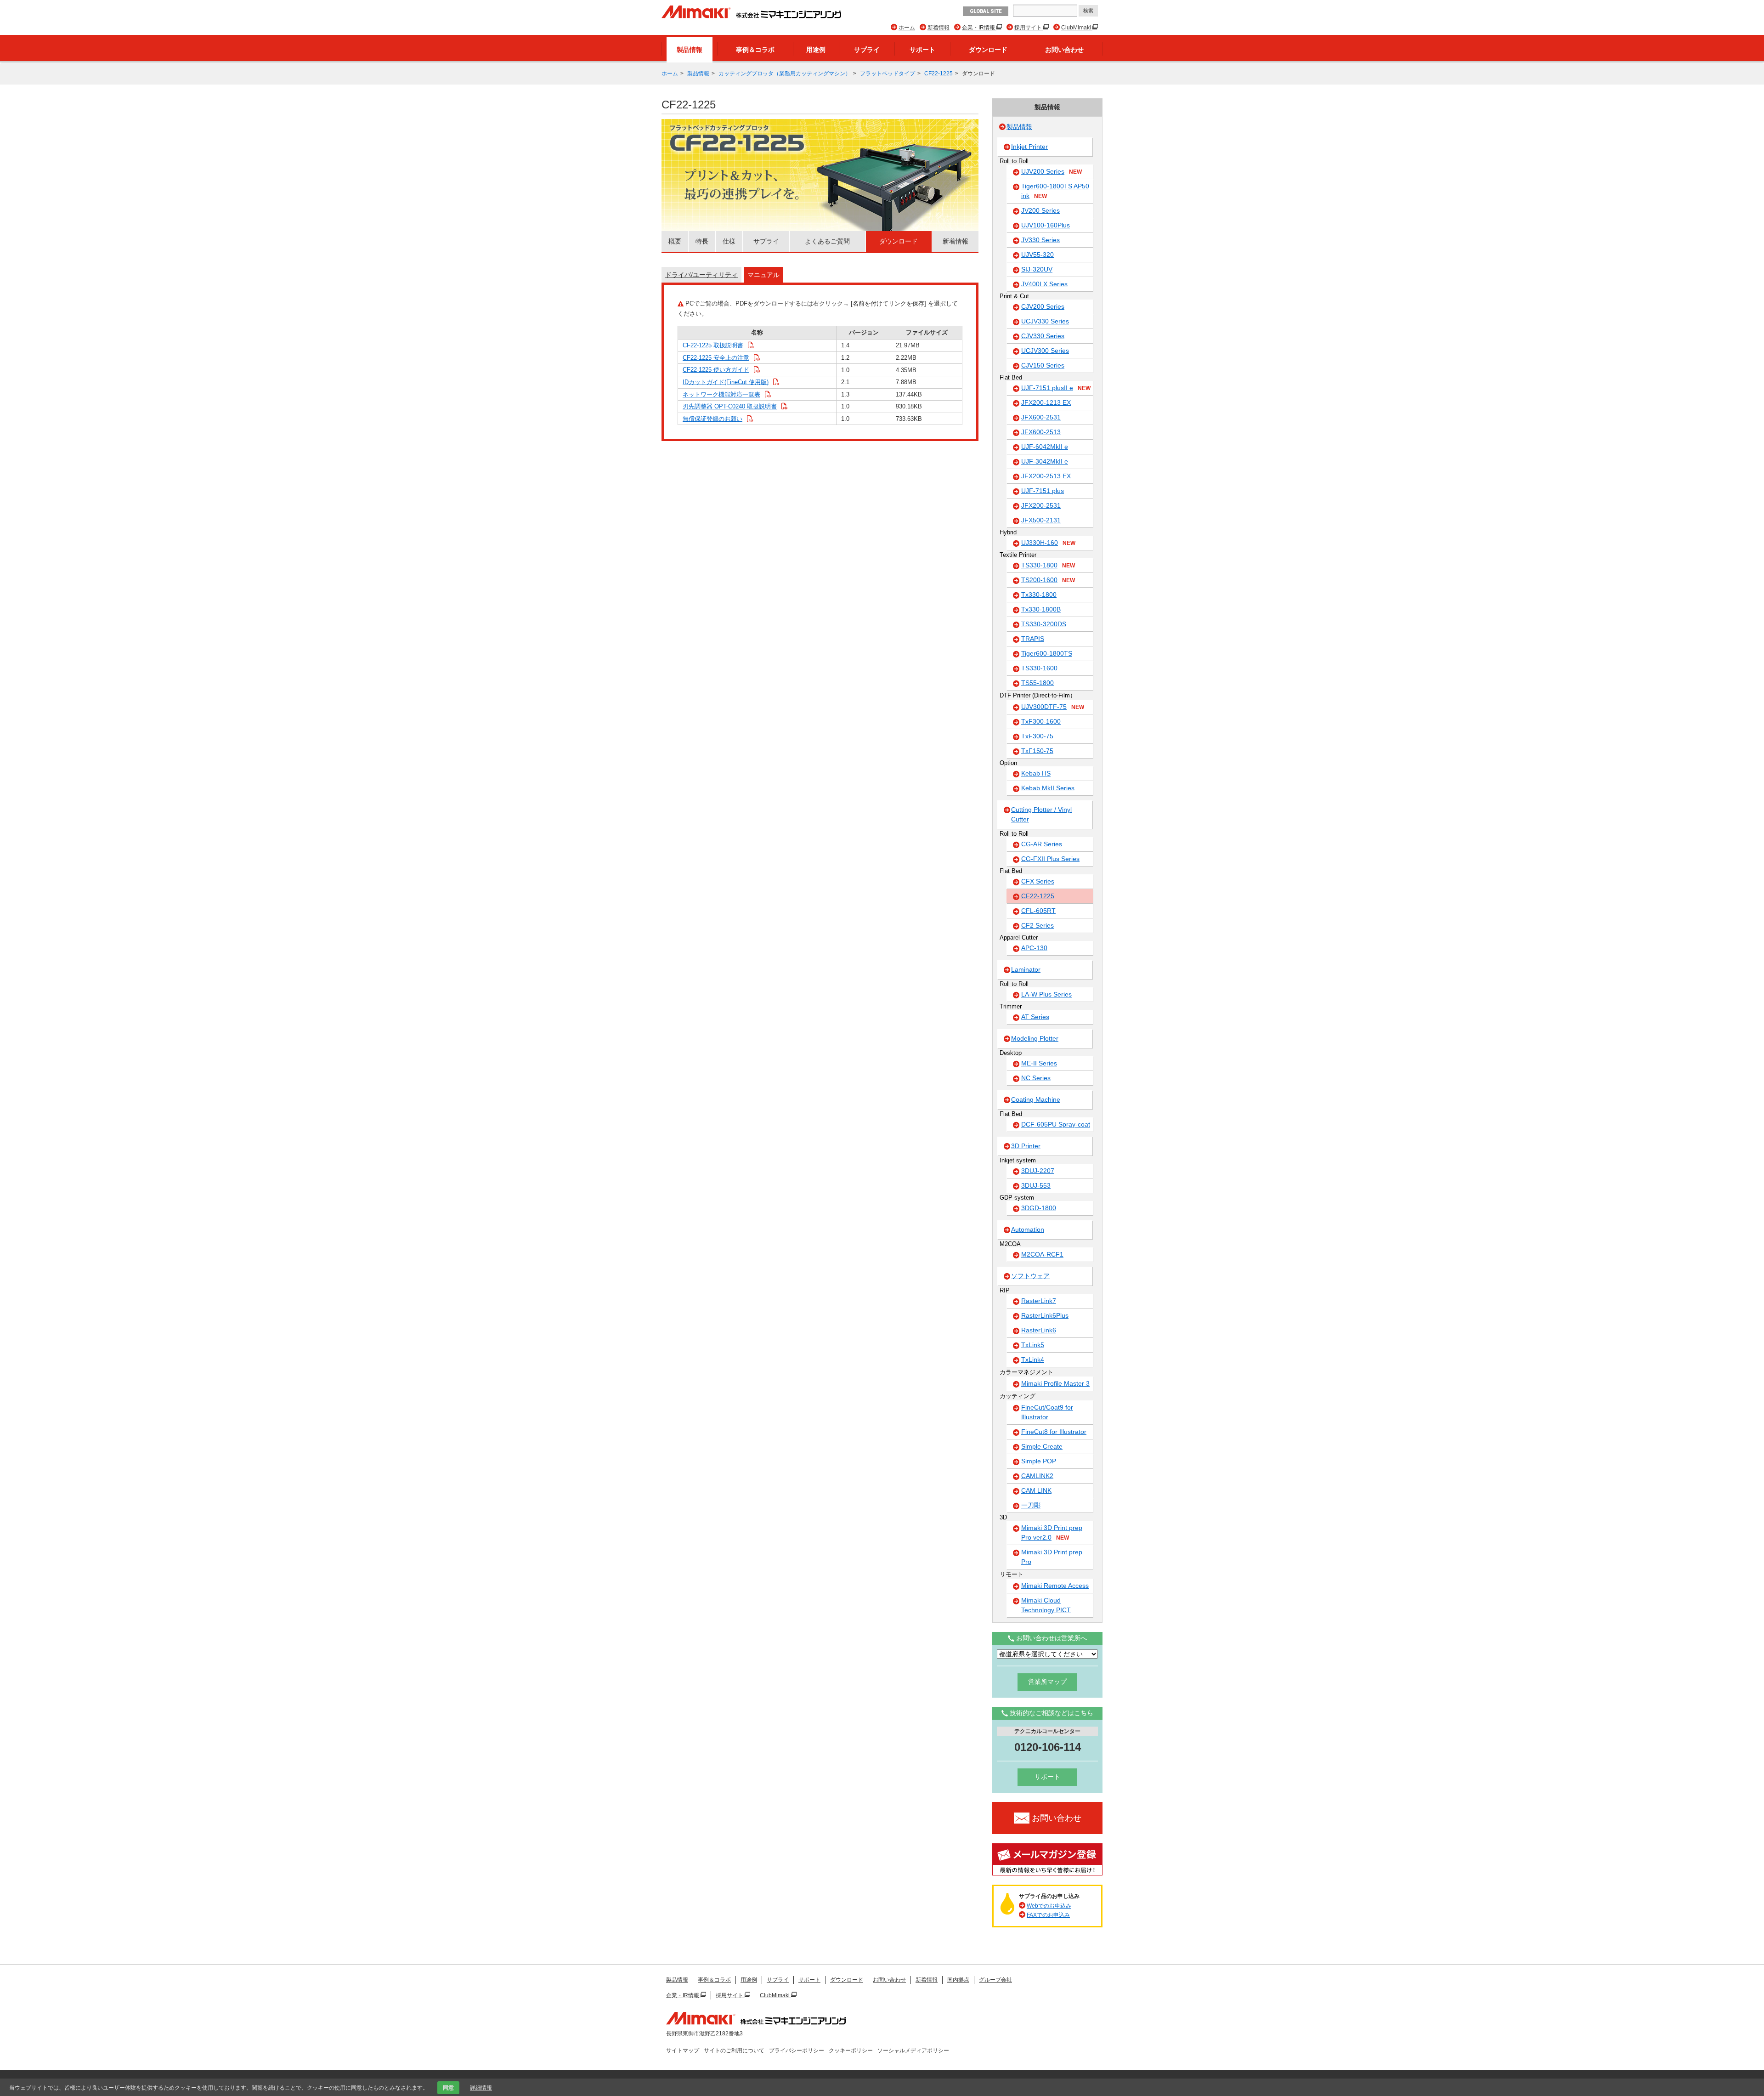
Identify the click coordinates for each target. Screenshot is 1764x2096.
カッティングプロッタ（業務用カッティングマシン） (785, 74)
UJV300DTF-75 (1053, 707)
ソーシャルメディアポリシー (913, 2051)
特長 (702, 241)
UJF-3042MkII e (1045, 461)
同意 (448, 2088)
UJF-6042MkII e (1045, 447)
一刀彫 (1031, 1505)
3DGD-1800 (1039, 1208)
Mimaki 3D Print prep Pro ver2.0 (1052, 1532)
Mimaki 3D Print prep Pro (1052, 1557)
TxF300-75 (1037, 736)
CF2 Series (1037, 925)
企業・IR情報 (979, 28)
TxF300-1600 (1041, 721)
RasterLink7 (1039, 1301)
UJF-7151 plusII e (1056, 388)
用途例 (816, 50)
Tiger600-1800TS (1047, 653)
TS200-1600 (1048, 580)
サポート (922, 50)
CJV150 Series (1043, 365)
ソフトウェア (1030, 1276)
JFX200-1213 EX (1046, 402)
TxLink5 (1033, 1345)
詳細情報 (481, 2088)
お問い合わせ (1064, 50)
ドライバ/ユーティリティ (701, 275)
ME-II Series (1039, 1063)
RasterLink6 (1039, 1330)
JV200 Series (1040, 210)
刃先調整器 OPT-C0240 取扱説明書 (730, 406)
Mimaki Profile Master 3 (1055, 1383)
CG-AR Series (1042, 844)
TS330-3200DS (1044, 624)
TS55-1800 (1037, 683)
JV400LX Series (1044, 284)
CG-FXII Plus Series (1050, 859)
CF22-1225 (939, 74)
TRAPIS (1033, 639)
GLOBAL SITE (986, 11)
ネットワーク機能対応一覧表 (721, 394)
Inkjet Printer (1029, 147)
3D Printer (1026, 1146)
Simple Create (1042, 1446)
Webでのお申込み (1049, 1906)
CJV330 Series (1043, 336)
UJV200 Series (1052, 171)
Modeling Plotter (1035, 1038)
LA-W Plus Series (1046, 994)
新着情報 (939, 28)
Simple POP (1039, 1461)
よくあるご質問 (827, 241)
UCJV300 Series (1045, 351)
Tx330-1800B (1041, 609)
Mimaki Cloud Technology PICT (1046, 1605)
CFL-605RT (1038, 911)
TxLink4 (1033, 1360)
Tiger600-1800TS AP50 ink (1055, 191)
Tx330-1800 (1039, 595)
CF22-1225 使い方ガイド (716, 370)
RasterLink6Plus (1045, 1315)
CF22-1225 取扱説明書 (713, 345)
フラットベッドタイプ (888, 74)
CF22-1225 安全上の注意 (716, 358)
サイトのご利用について (734, 2051)
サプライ (867, 50)
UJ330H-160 (1048, 543)
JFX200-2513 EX (1046, 476)
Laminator (1026, 969)
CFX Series (1038, 881)
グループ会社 (995, 1980)
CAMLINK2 (1037, 1476)
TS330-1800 (1048, 565)
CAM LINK (1036, 1490)
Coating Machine (1036, 1099)
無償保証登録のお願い (712, 419)
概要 (675, 241)
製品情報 (690, 50)
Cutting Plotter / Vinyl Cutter (1041, 814)
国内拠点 (958, 1980)
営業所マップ (1047, 1682)
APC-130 (1034, 948)
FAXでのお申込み (1048, 1915)
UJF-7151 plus (1043, 491)
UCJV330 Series (1045, 321)
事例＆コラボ (755, 50)
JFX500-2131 (1041, 520)
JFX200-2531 (1041, 505)
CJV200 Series (1043, 306)
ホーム (907, 28)
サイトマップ (683, 2051)
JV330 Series (1040, 240)
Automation (1028, 1229)
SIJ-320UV (1037, 269)
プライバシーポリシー (797, 2051)
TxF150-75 (1037, 751)
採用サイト (1029, 28)
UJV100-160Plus (1046, 225)
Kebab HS (1036, 773)
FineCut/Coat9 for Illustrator (1047, 1412)
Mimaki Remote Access (1055, 1586)
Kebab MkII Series (1048, 788)
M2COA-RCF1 (1042, 1254)
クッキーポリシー (851, 2051)
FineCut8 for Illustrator (1054, 1432)
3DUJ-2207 (1038, 1171)
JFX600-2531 (1041, 417)
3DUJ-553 (1036, 1185)
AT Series (1035, 1017)
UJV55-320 (1037, 255)
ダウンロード (988, 50)
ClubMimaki (1077, 28)
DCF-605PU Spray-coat (1056, 1124)
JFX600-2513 (1041, 432)
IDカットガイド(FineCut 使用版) (726, 382)
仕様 (729, 241)
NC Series (1036, 1078)
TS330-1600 (1039, 668)
